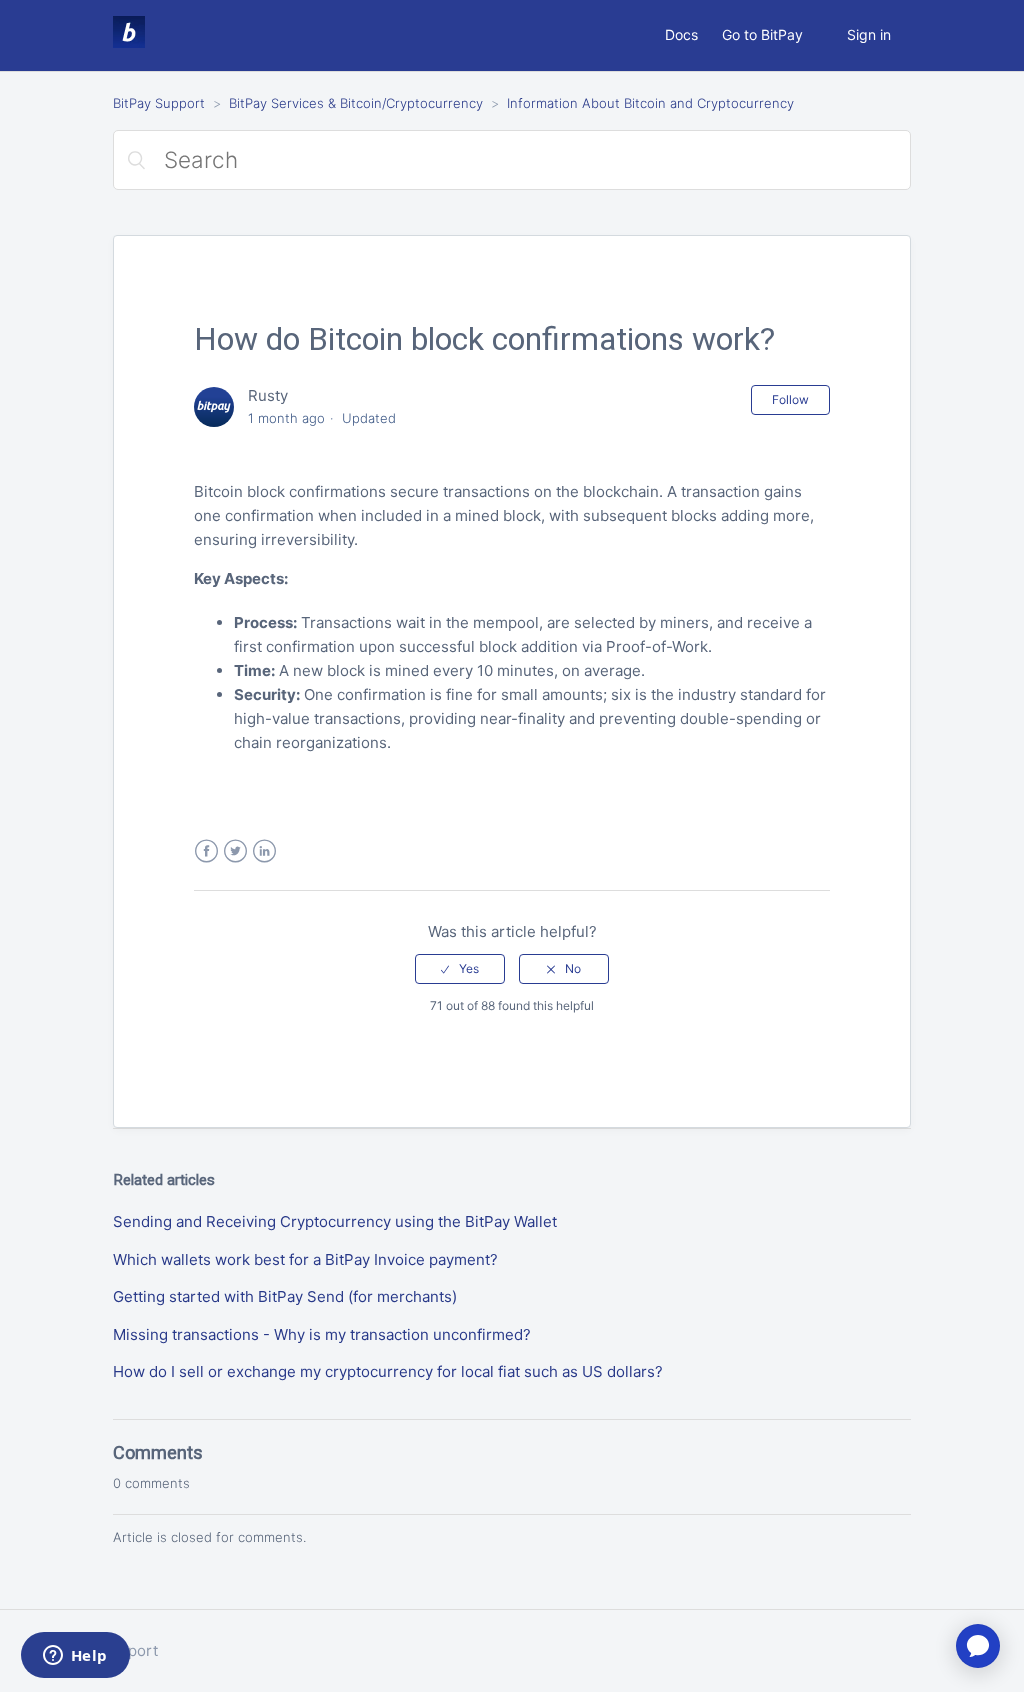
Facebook (206, 851)
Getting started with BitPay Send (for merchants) (285, 1296)
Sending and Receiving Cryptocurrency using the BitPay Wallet (335, 1221)
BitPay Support (159, 103)
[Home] (129, 42)
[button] (460, 969)
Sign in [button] (869, 34)
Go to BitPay (762, 34)
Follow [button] (790, 399)
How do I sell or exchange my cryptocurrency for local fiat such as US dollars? (388, 1371)
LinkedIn (264, 851)
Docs (681, 34)
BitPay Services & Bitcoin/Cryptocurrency (356, 103)
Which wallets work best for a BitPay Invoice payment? (305, 1259)
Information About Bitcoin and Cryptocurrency (650, 103)
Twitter (235, 851)
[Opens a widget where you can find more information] (75, 1657)
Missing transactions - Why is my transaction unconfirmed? (322, 1334)
